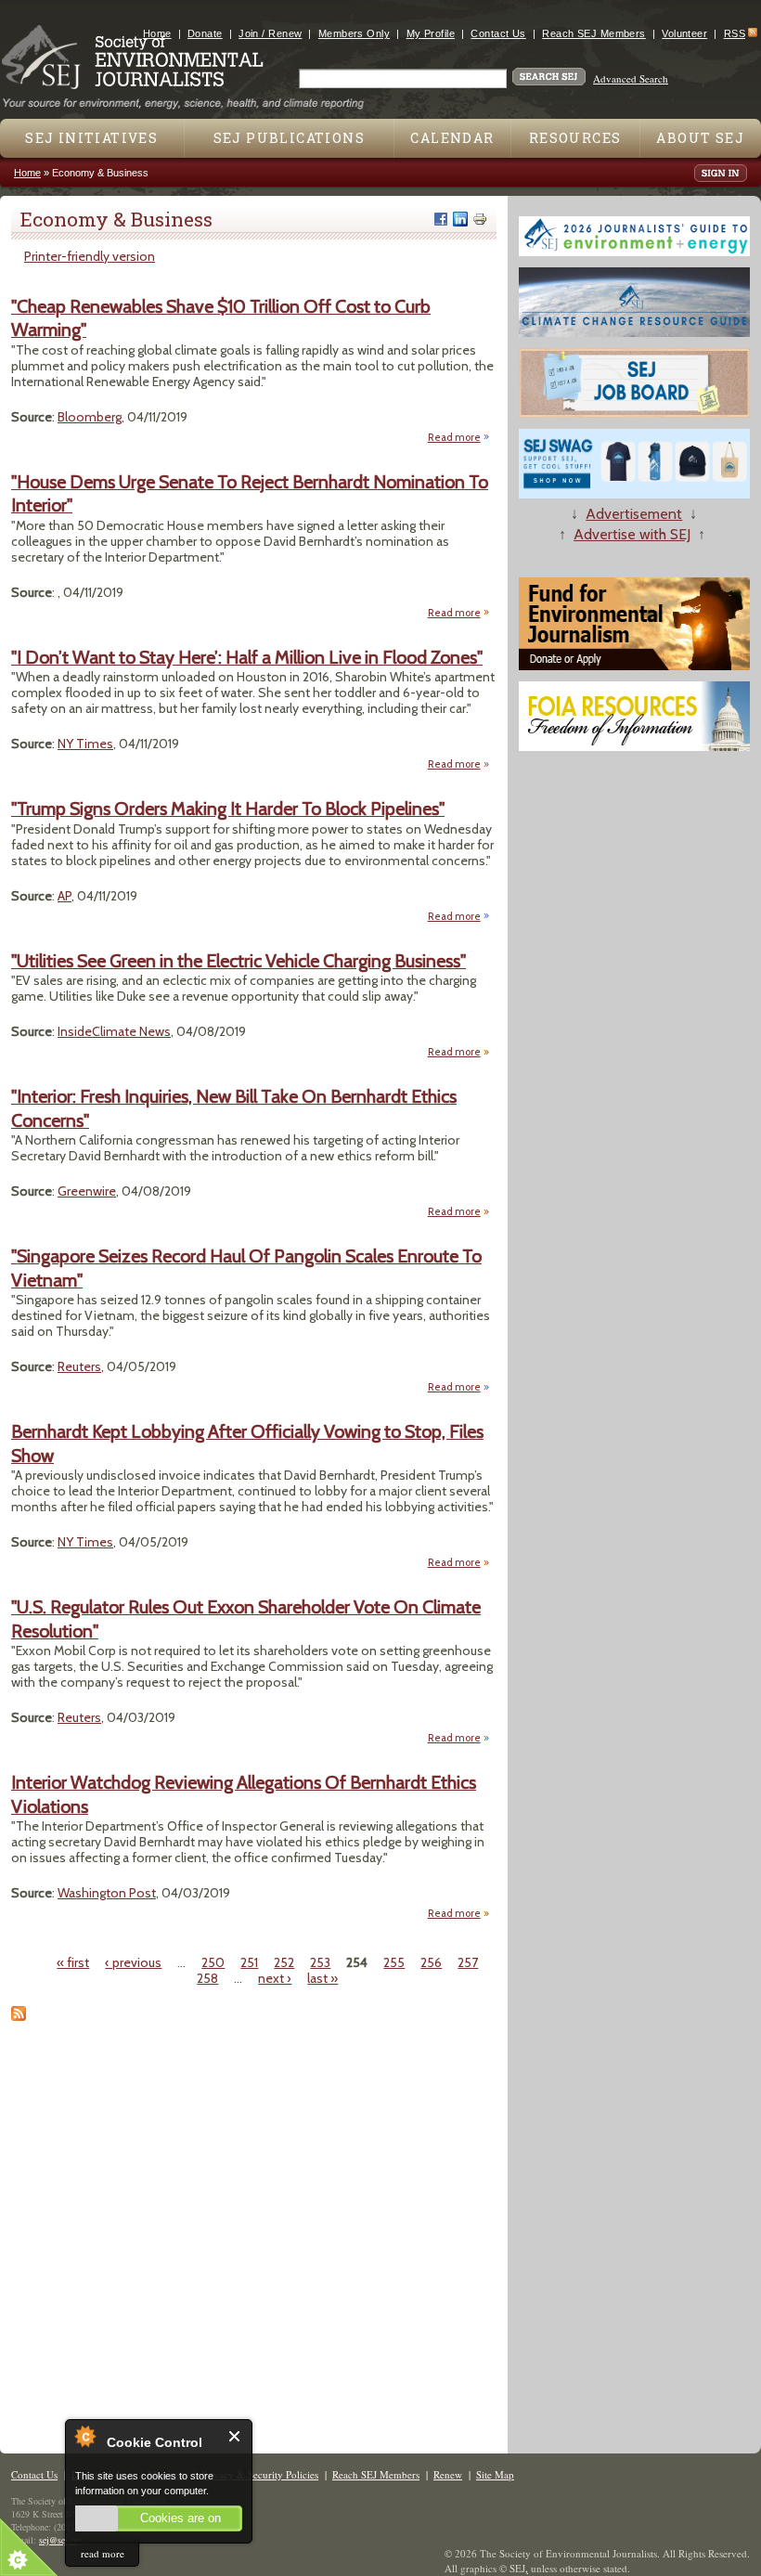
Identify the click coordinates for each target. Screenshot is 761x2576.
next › (275, 1978)
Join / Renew (270, 33)
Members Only (354, 33)
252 (284, 1962)
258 (207, 1978)
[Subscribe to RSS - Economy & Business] (19, 2016)
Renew (448, 2474)
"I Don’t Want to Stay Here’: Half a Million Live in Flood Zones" (247, 657)
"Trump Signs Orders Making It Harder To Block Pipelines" (228, 809)
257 (468, 1962)
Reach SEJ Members (593, 33)
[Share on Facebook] (441, 219)
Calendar (452, 138)
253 (320, 1962)
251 (249, 1962)
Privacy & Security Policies (260, 2474)
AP (64, 896)
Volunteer (684, 33)
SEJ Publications (289, 138)
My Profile (431, 33)
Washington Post (107, 1893)
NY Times (85, 744)
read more (103, 2553)
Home (157, 33)
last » (322, 1978)
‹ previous (133, 1962)
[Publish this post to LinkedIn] (460, 219)
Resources (575, 138)
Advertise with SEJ (632, 534)
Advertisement (634, 514)
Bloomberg (90, 417)
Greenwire (87, 1191)
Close (235, 2436)
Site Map (495, 2474)
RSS (735, 33)
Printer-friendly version (90, 256)
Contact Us (498, 33)
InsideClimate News (114, 1031)
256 (431, 1962)
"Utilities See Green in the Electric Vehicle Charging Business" (239, 961)
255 (394, 1962)
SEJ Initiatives (91, 138)
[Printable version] (480, 219)
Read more (459, 438)
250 (213, 1962)
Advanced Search (631, 78)
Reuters (79, 1366)
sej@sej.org (61, 2540)
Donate (205, 33)
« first (73, 1962)
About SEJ (700, 138)
